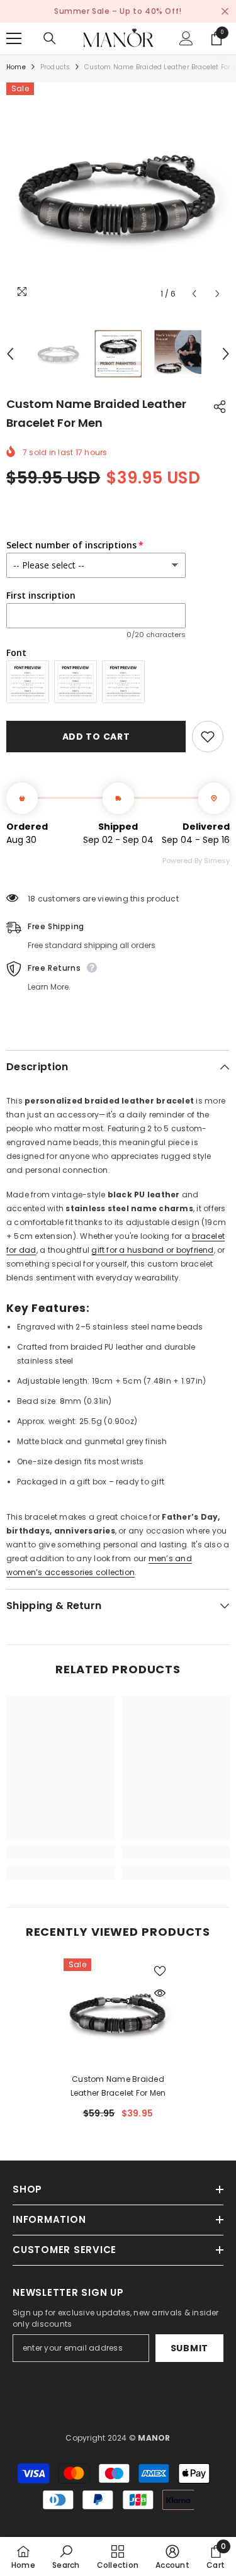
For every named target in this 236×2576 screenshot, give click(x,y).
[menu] (14, 38)
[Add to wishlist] (208, 737)
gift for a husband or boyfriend (152, 1250)
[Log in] (186, 38)
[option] (118, 194)
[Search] (50, 38)
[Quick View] (160, 1993)
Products (55, 67)
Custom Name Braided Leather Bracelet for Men (118, 2086)
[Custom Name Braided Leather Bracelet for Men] (118, 2013)
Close (225, 12)
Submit (189, 2348)
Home (16, 67)
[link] (61, 1852)
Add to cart (96, 737)
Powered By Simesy (196, 861)
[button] (194, 294)
